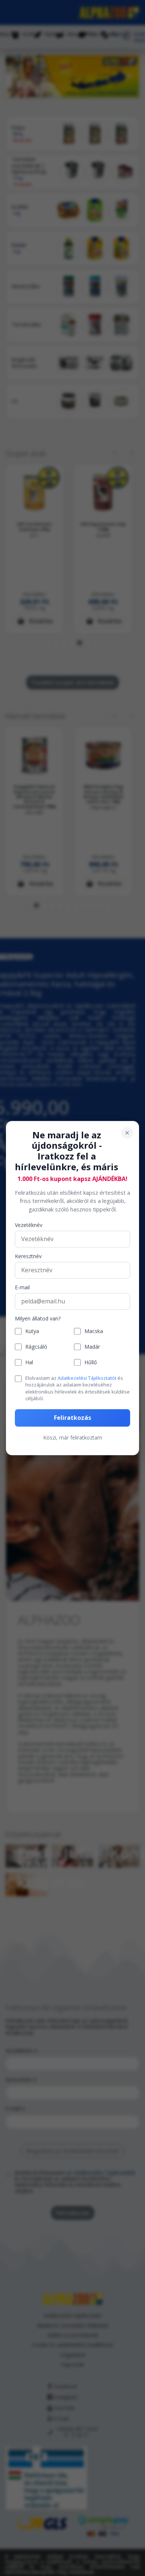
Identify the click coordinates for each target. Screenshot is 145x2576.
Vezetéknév (29, 1226)
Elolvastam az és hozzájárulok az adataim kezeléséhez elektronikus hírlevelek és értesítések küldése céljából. (78, 1388)
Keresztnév (28, 1257)
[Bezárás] (127, 1133)
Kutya (32, 1331)
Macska (94, 1331)
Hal (29, 1363)
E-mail (22, 1288)
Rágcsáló (36, 1347)
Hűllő (91, 1363)
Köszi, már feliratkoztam (73, 1437)
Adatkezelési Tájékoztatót (87, 1378)
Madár (92, 1347)
